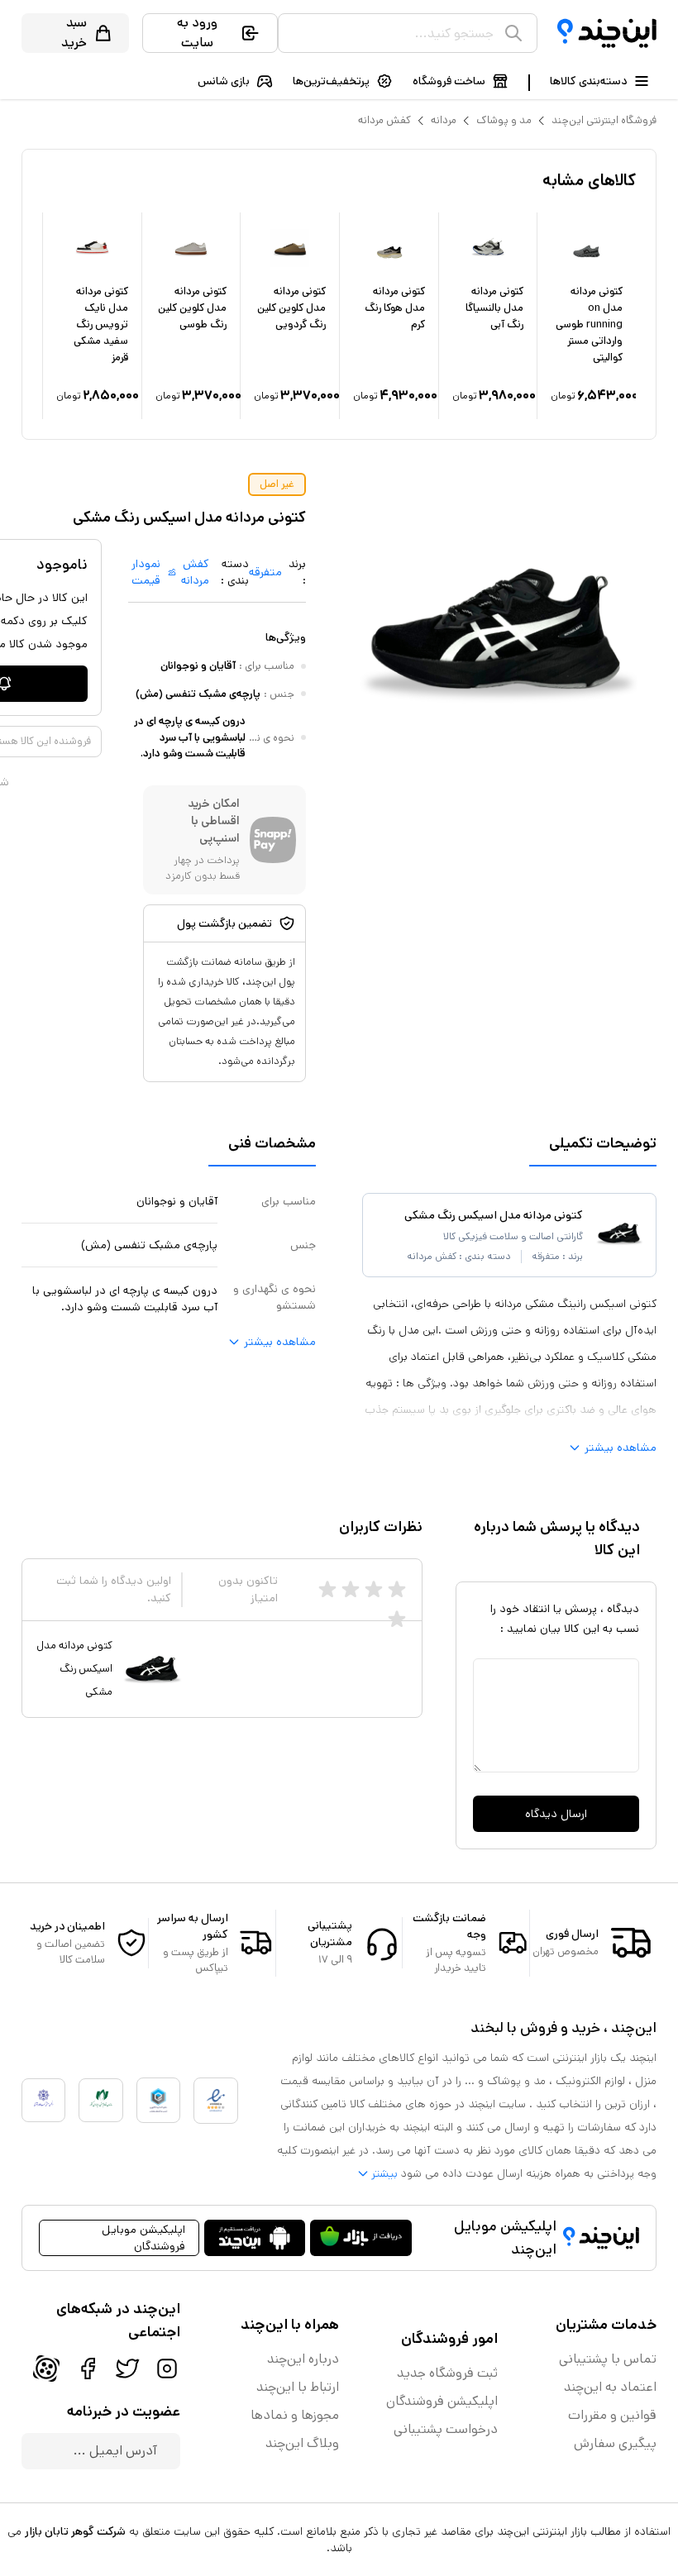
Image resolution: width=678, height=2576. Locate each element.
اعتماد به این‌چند (610, 2387)
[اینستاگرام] (167, 2368)
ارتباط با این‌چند (298, 2387)
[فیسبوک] (88, 2368)
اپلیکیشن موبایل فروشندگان (143, 2238)
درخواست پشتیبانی (446, 2429)
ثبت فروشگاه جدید (447, 2373)
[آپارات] (46, 2368)
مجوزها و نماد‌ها (295, 2415)
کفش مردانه (384, 120)
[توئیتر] (127, 2368)
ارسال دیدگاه (556, 1814)
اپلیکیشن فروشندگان (442, 2401)
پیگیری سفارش (615, 2443)
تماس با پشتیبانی (608, 2359)
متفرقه (265, 572)
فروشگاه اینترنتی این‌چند (604, 120)
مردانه (444, 120)
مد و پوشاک (504, 120)
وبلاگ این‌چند (302, 2443)
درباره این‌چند (303, 2359)
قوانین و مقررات (612, 2415)
